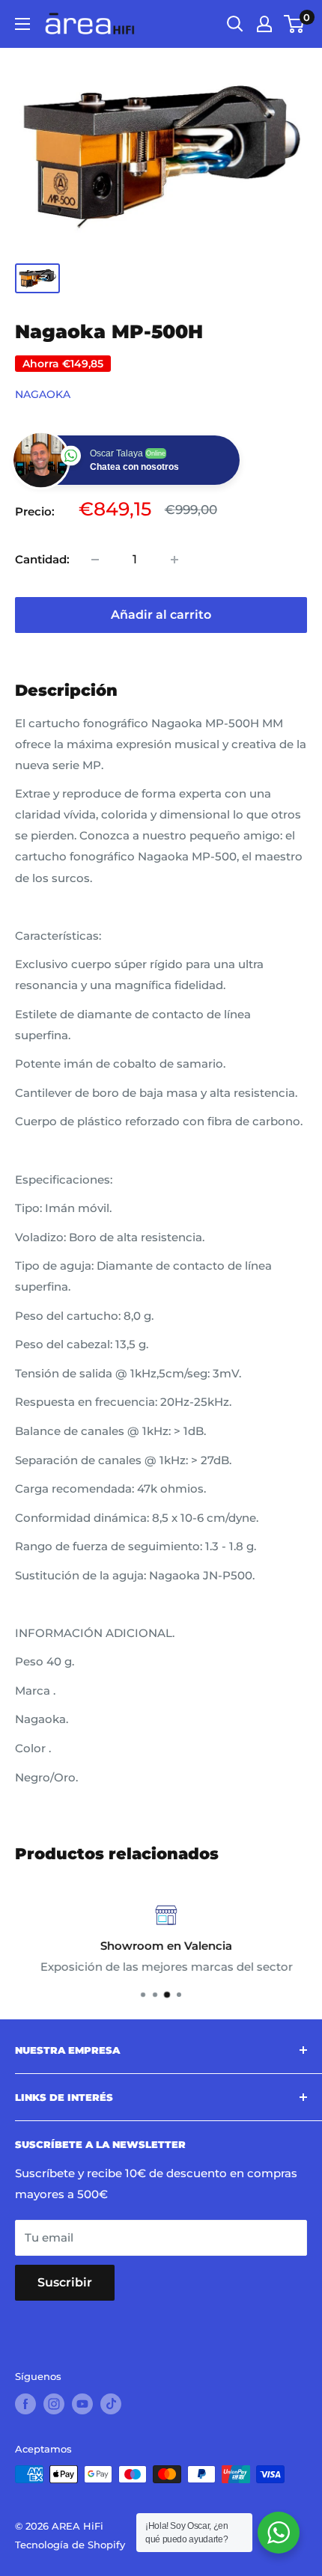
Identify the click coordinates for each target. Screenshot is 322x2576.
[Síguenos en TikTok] (111, 2404)
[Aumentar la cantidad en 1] (174, 560)
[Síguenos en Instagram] (54, 2404)
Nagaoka (43, 394)
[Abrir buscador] (235, 24)
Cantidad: (42, 559)
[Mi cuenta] (264, 24)
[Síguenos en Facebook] (25, 2404)
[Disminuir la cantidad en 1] (95, 560)
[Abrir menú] (22, 24)
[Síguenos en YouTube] (82, 2404)
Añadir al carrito (161, 615)
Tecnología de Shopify (70, 2545)
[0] (295, 24)
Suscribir (65, 2282)
